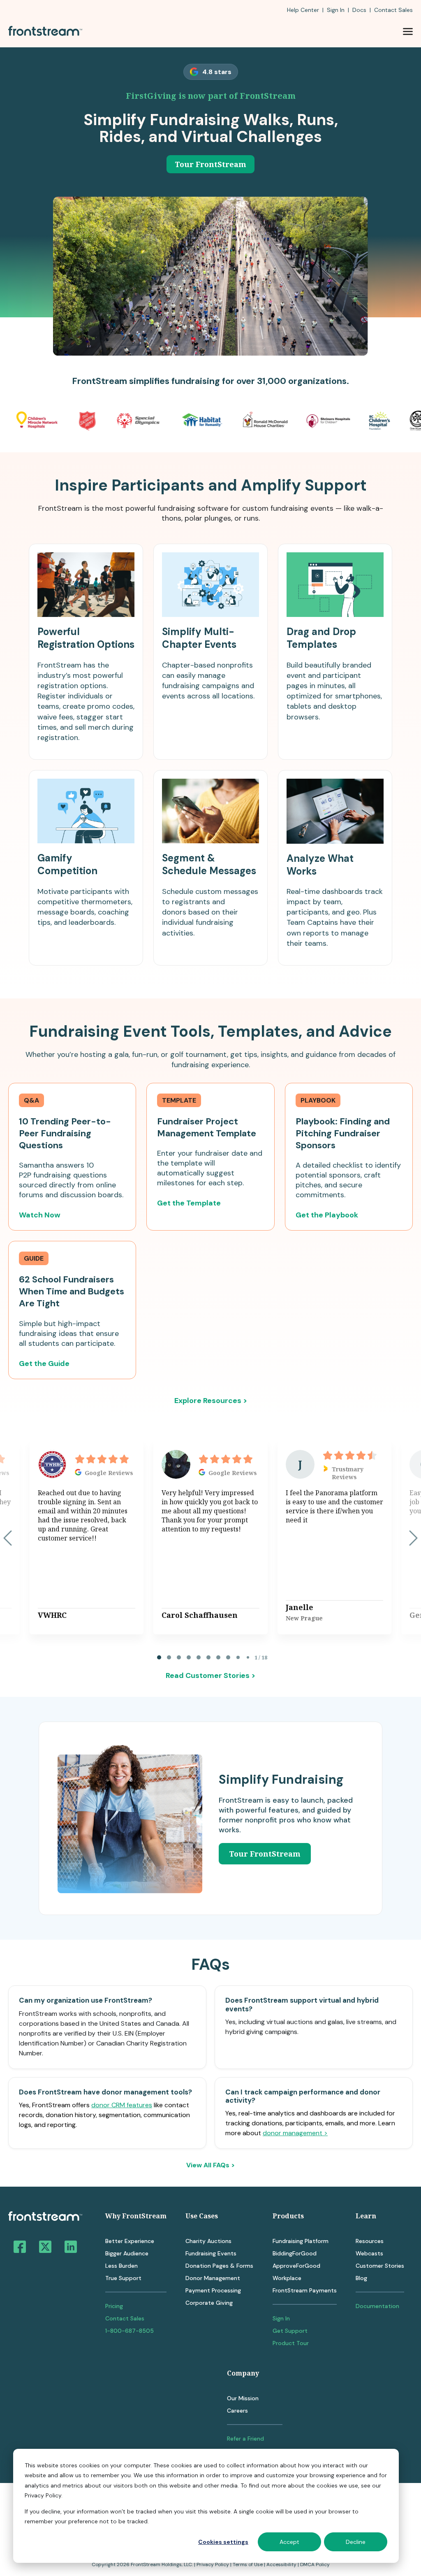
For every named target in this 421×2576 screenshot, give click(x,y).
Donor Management (213, 2278)
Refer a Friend (245, 2439)
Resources (370, 2241)
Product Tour (291, 2343)
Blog (361, 2278)
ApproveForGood (296, 2266)
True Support (123, 2278)
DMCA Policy (315, 2564)
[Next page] (413, 1538)
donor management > (295, 2133)
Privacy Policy (213, 2564)
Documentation (377, 2306)
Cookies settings (223, 2542)
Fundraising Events (211, 2253)
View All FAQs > (210, 2165)
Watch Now (40, 1215)
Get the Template (189, 1203)
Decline (356, 2542)
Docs (359, 10)
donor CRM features (122, 2105)
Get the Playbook (327, 1215)
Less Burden (121, 2266)
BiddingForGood (295, 2253)
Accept (289, 2542)
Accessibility (281, 2564)
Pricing (114, 2306)
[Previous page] (8, 1538)
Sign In (336, 10)
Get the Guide (44, 1364)
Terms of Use (248, 2564)
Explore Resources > (211, 1401)
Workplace (287, 2278)
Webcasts (369, 2253)
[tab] (159, 1657)
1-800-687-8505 (130, 2331)
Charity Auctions (208, 2241)
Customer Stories (380, 2266)
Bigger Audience (127, 2253)
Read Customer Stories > (210, 1675)
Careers (237, 2411)
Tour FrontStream (210, 164)
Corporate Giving (209, 2303)
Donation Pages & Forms (219, 2266)
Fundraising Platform (301, 2241)
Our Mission (243, 2398)
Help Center (303, 10)
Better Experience (130, 2241)
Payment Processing (213, 2290)
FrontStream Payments (305, 2290)
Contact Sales (125, 2318)
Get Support (290, 2331)
